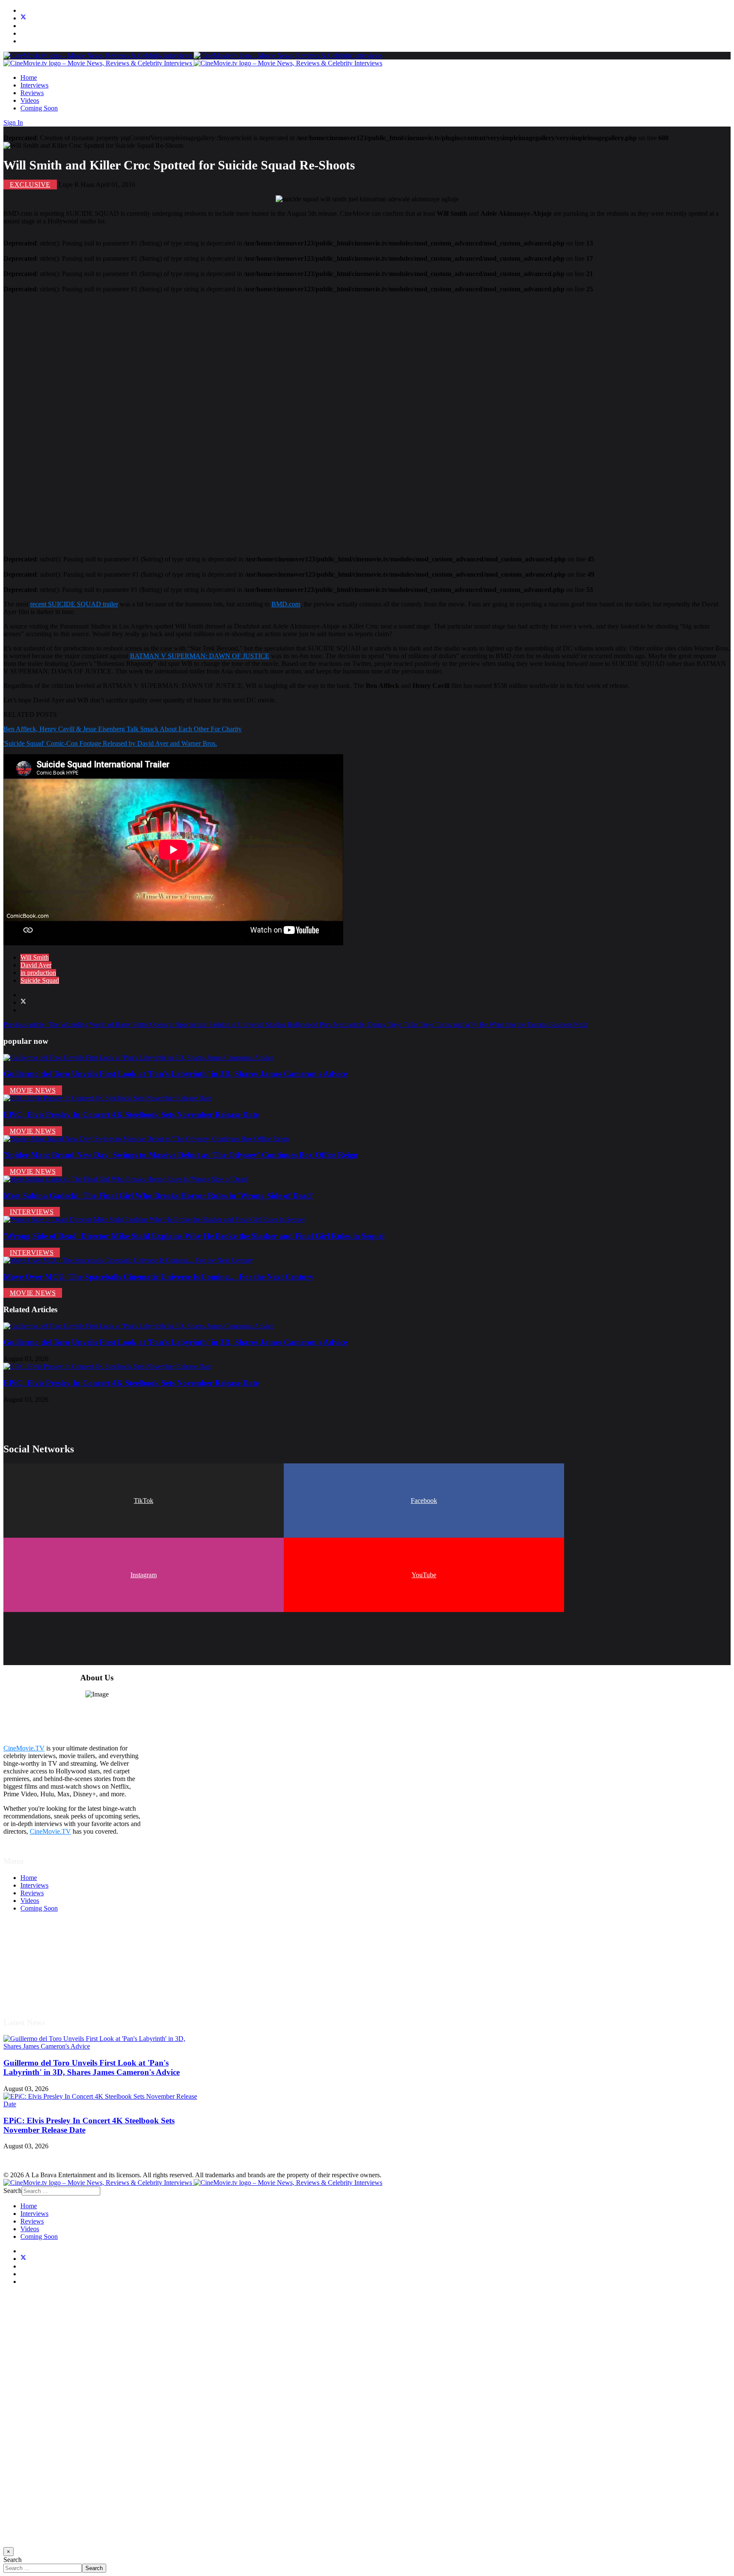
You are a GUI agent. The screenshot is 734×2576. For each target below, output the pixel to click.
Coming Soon (39, 108)
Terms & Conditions (48, 1955)
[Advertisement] (258, 420)
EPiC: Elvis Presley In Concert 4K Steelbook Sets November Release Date (131, 1115)
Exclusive (30, 185)
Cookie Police (39, 1977)
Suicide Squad (40, 980)
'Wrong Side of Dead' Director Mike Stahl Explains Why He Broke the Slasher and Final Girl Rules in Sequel (194, 1236)
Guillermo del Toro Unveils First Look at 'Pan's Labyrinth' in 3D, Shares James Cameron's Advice (175, 1074)
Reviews (32, 93)
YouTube (424, 1575)
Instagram (144, 1575)
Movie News (33, 1090)
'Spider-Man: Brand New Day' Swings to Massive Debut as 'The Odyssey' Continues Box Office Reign (181, 1155)
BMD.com (286, 604)
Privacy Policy (40, 1970)
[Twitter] (23, 18)
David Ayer (36, 965)
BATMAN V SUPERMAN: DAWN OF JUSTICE (200, 656)
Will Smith (35, 957)
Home (29, 78)
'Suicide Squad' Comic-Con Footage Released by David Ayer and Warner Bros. (110, 743)
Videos (30, 100)
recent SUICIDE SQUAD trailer (74, 604)
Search (13, 2191)
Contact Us (35, 1993)
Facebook (424, 1501)
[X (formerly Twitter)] (23, 1002)
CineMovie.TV (24, 1748)
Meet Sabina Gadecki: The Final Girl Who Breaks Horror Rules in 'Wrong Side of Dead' (158, 1196)
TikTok (144, 1501)
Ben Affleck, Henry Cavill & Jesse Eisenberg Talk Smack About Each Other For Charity (123, 729)
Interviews (34, 85)
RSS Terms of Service (50, 1962)
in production (38, 973)
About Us (34, 1985)
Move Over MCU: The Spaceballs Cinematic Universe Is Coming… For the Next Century (159, 1277)
